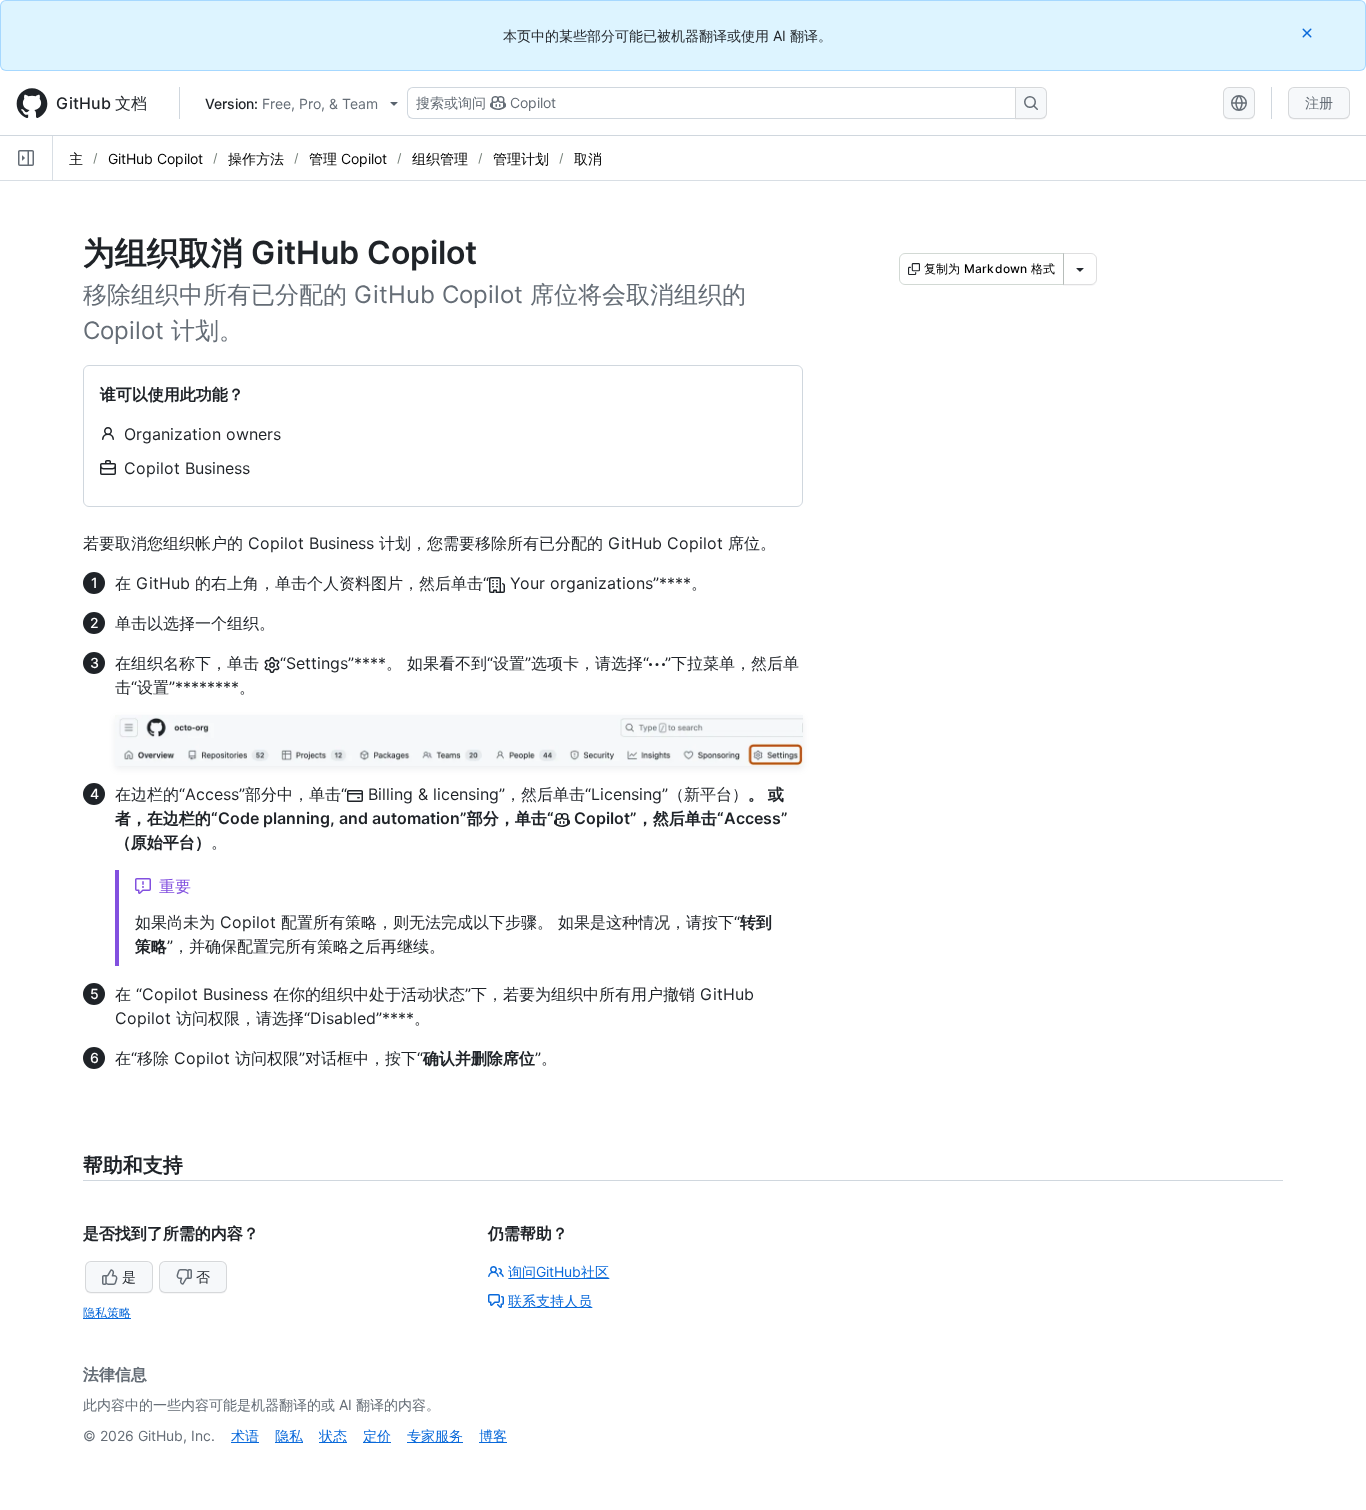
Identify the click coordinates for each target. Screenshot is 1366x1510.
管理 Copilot (348, 158)
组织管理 (440, 158)
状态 (333, 1435)
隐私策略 (107, 1312)
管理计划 (521, 158)
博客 (493, 1435)
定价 (377, 1435)
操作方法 (256, 158)
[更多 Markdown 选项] (1080, 269)
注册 (1319, 102)
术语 (245, 1435)
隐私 (289, 1435)
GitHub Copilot (155, 158)
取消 (588, 158)
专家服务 (435, 1435)
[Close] (1309, 32)
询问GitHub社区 (558, 1271)
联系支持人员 (550, 1300)
